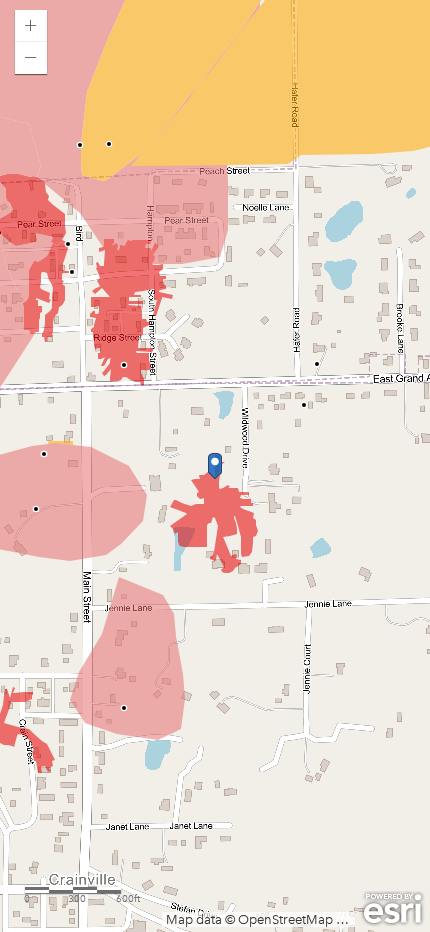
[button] (31, 26)
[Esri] (392, 909)
